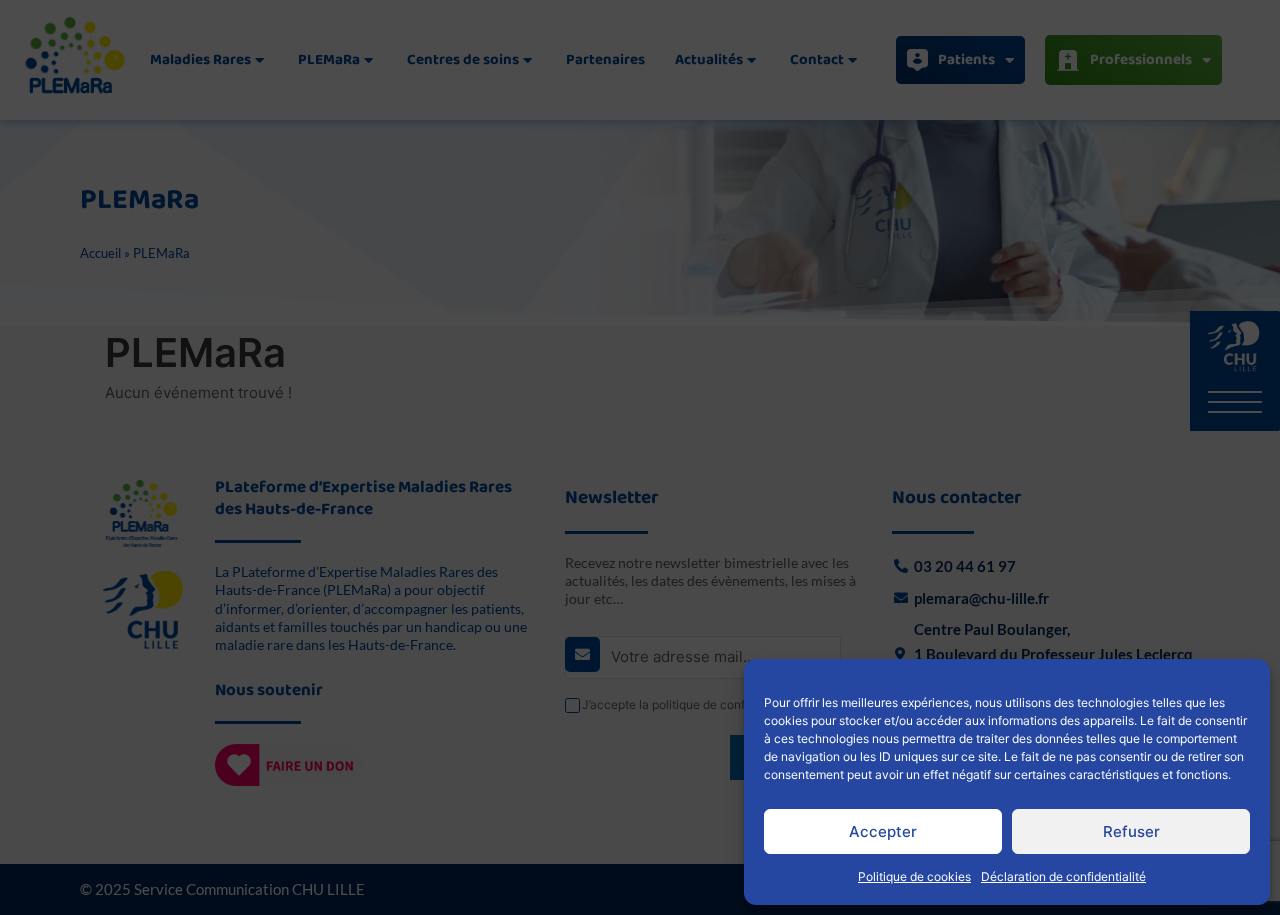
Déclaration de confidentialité (1063, 876)
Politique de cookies (914, 876)
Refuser (1131, 831)
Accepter (883, 831)
